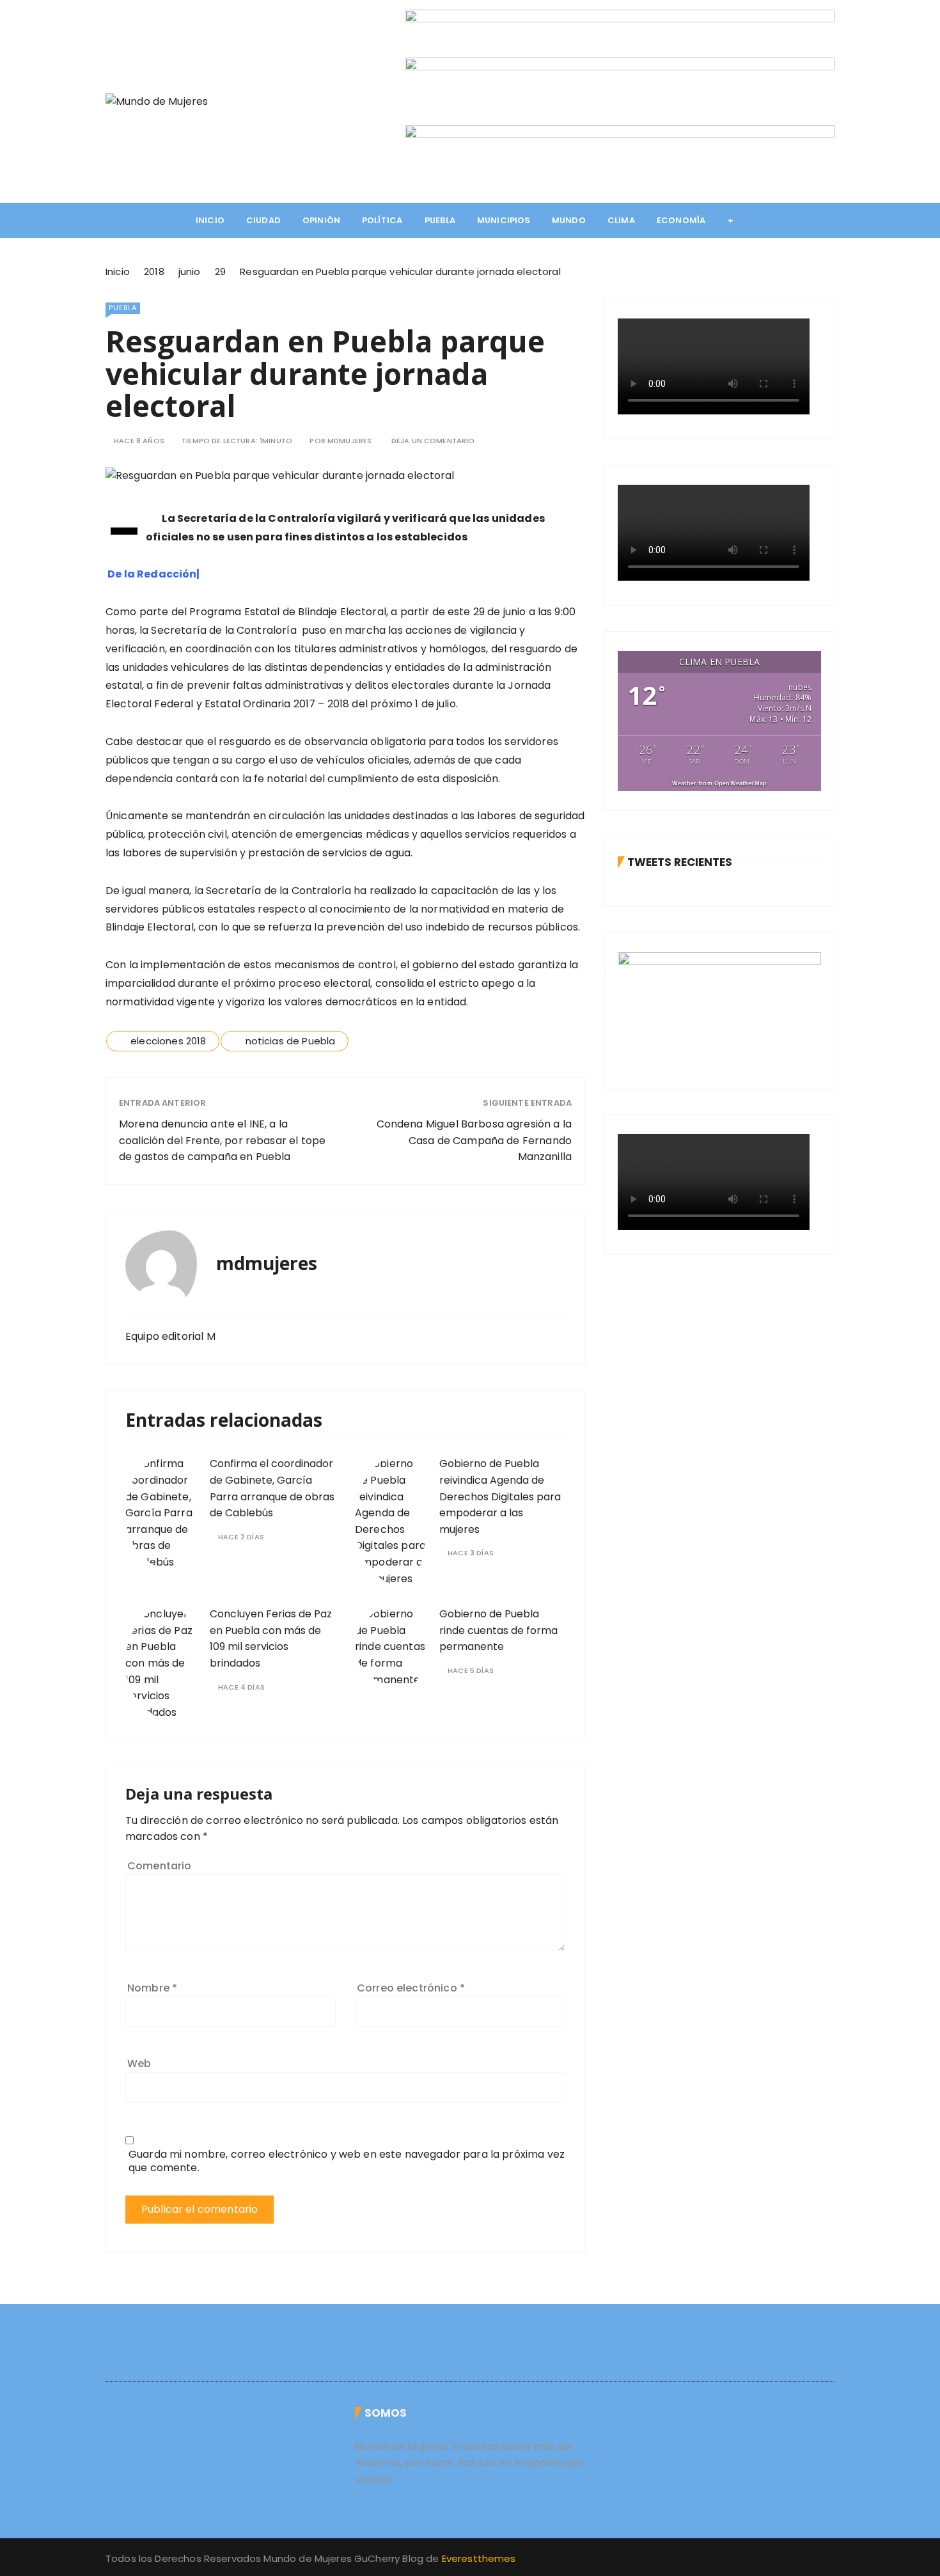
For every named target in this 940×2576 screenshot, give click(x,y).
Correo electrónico (411, 1988)
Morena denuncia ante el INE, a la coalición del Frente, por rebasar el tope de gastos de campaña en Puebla (222, 1140)
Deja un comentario (433, 441)
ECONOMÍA (681, 220)
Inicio (210, 220)
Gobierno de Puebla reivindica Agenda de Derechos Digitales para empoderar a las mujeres (500, 1496)
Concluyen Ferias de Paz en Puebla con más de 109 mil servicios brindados (271, 1638)
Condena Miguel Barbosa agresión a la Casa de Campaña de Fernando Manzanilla (474, 1140)
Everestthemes (479, 2558)
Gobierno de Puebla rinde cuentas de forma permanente (498, 1630)
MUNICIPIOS (504, 220)
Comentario (160, 1866)
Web (139, 2063)
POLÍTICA (382, 220)
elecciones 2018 (168, 1041)
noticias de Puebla (291, 1041)
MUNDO (569, 220)
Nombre (152, 1988)
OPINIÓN (321, 220)
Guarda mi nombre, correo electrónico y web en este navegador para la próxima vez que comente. (347, 2161)
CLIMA (621, 220)
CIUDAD (263, 220)
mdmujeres (349, 441)
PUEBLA (440, 220)
